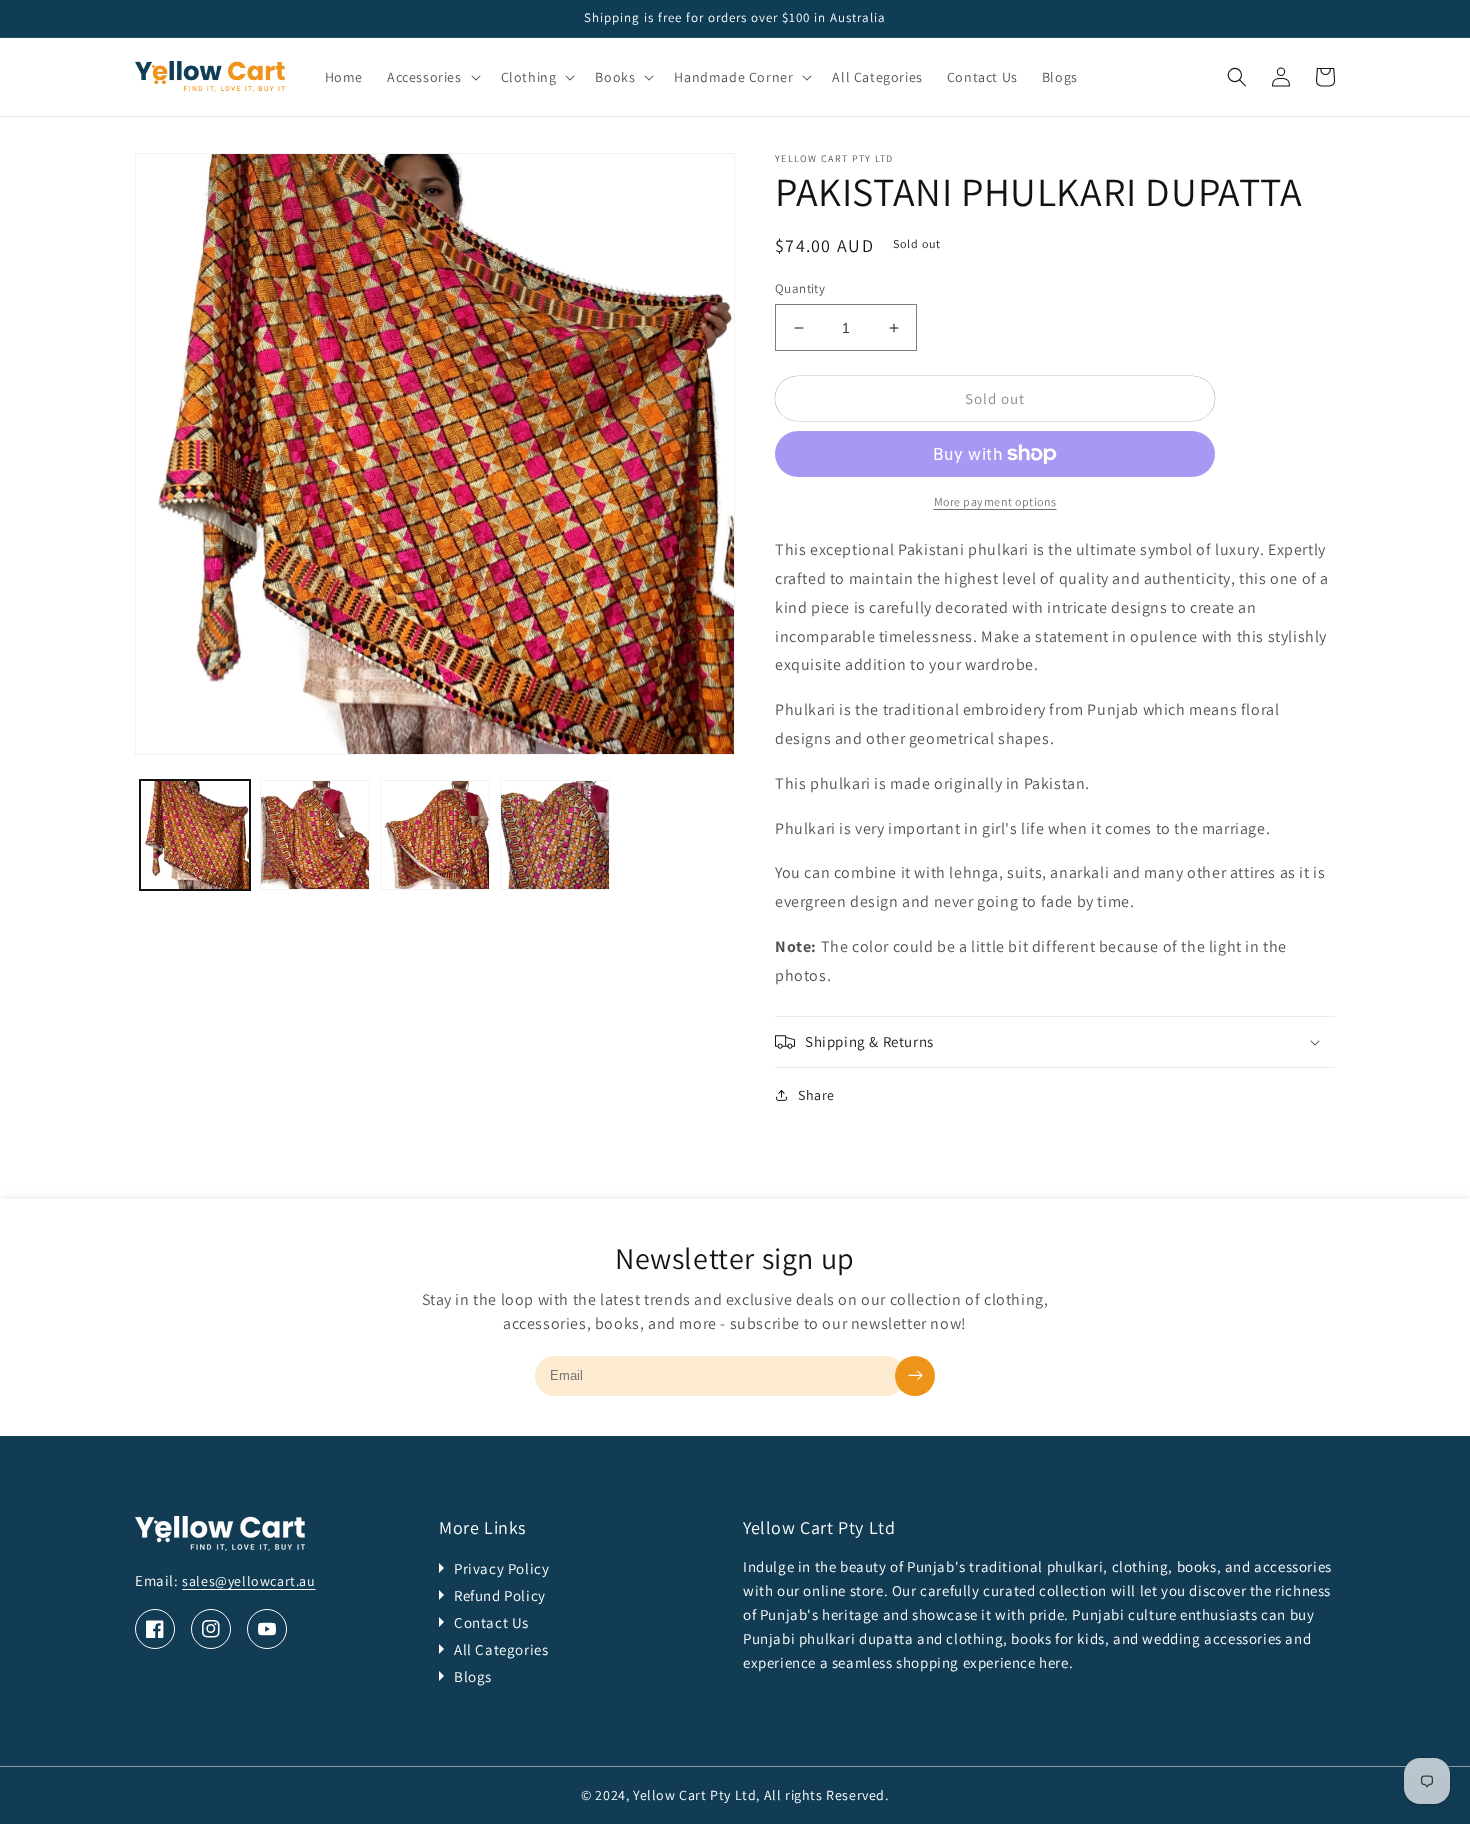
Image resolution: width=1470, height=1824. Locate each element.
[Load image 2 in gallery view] (315, 835)
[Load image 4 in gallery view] (555, 835)
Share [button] (816, 1095)
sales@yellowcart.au (248, 1581)
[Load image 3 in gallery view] (435, 835)
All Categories (501, 1649)
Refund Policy (500, 1595)
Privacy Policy (501, 1568)
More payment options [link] (995, 501)
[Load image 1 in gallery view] (195, 835)
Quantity (800, 288)
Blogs (473, 1676)
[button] (432, 77)
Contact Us (491, 1622)
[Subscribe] (915, 1376)
